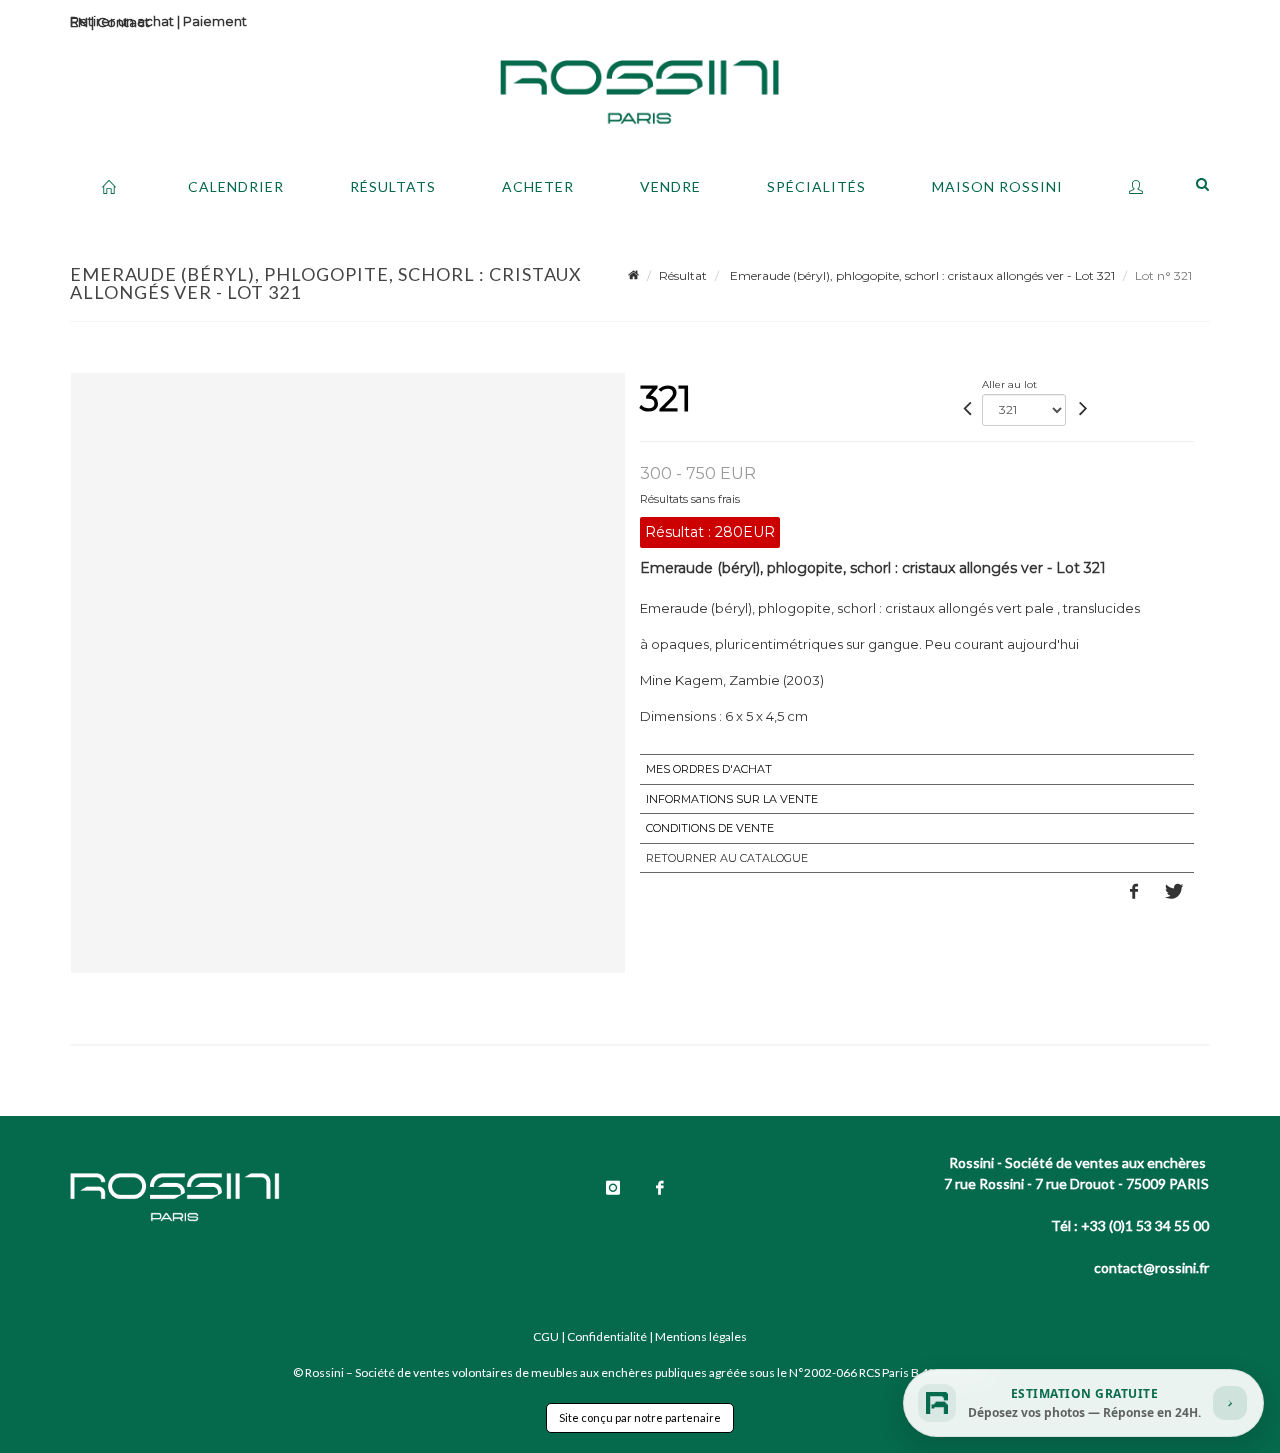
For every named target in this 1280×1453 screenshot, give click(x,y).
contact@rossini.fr (1151, 1267)
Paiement (215, 21)
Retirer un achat (122, 21)
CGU (546, 1336)
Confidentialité (607, 1336)
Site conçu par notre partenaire (640, 1417)
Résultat (683, 275)
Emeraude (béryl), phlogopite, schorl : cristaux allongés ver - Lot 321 (921, 275)
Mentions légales (701, 1336)
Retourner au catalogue (727, 858)
